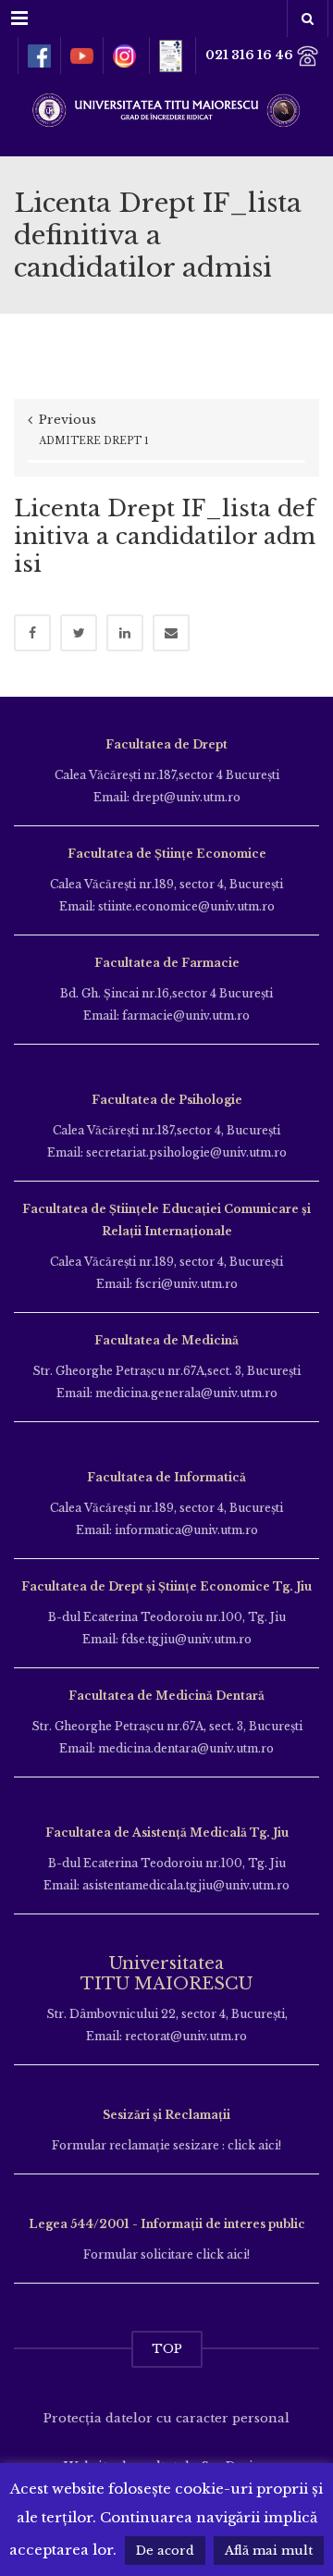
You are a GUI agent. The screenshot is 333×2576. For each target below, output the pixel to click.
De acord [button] (165, 2551)
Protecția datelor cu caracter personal (166, 2418)
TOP (167, 2349)
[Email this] (171, 633)
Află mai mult (269, 2551)
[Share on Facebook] (32, 633)
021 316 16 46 (251, 55)
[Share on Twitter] (79, 633)
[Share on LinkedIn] (125, 633)
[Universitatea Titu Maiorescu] (166, 108)
